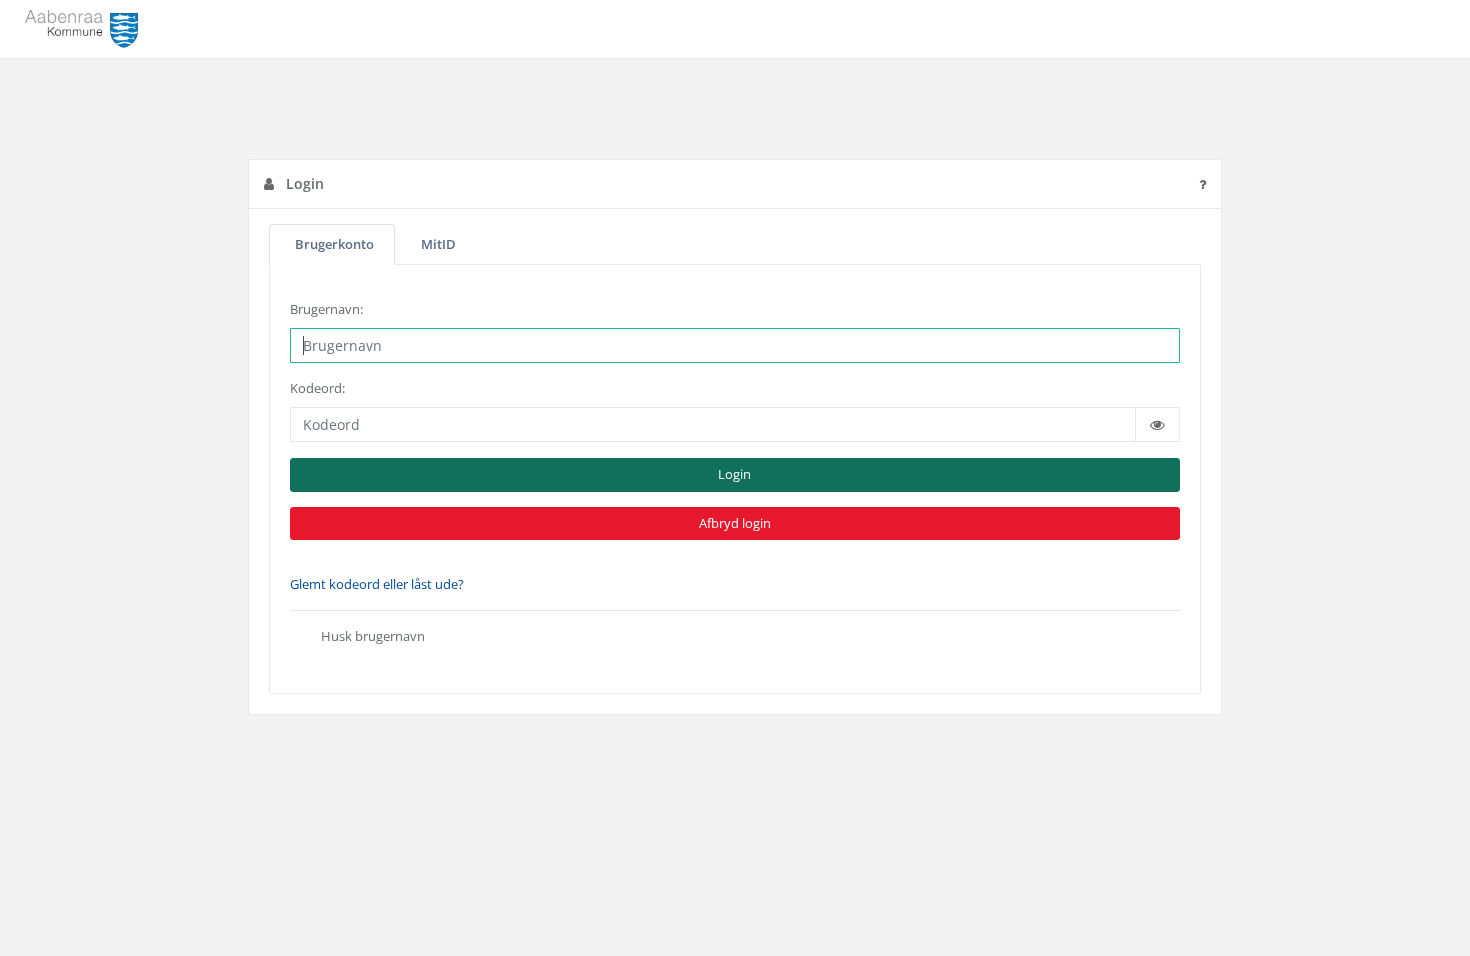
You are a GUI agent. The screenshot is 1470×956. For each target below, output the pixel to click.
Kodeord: (317, 388)
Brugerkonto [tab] (334, 244)
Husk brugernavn (368, 637)
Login (734, 474)
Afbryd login (735, 523)
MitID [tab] (438, 244)
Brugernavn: (326, 309)
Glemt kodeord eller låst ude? (377, 584)
